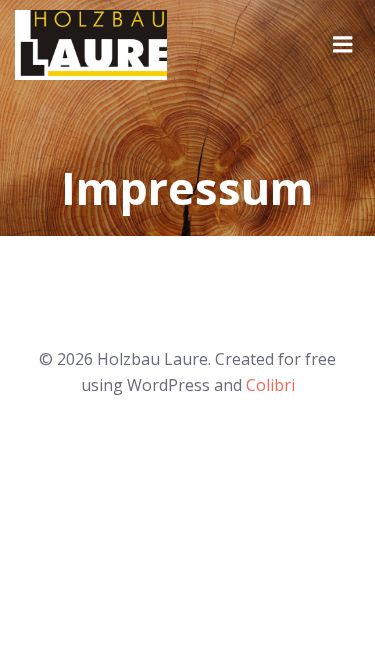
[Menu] (343, 45)
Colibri (270, 385)
